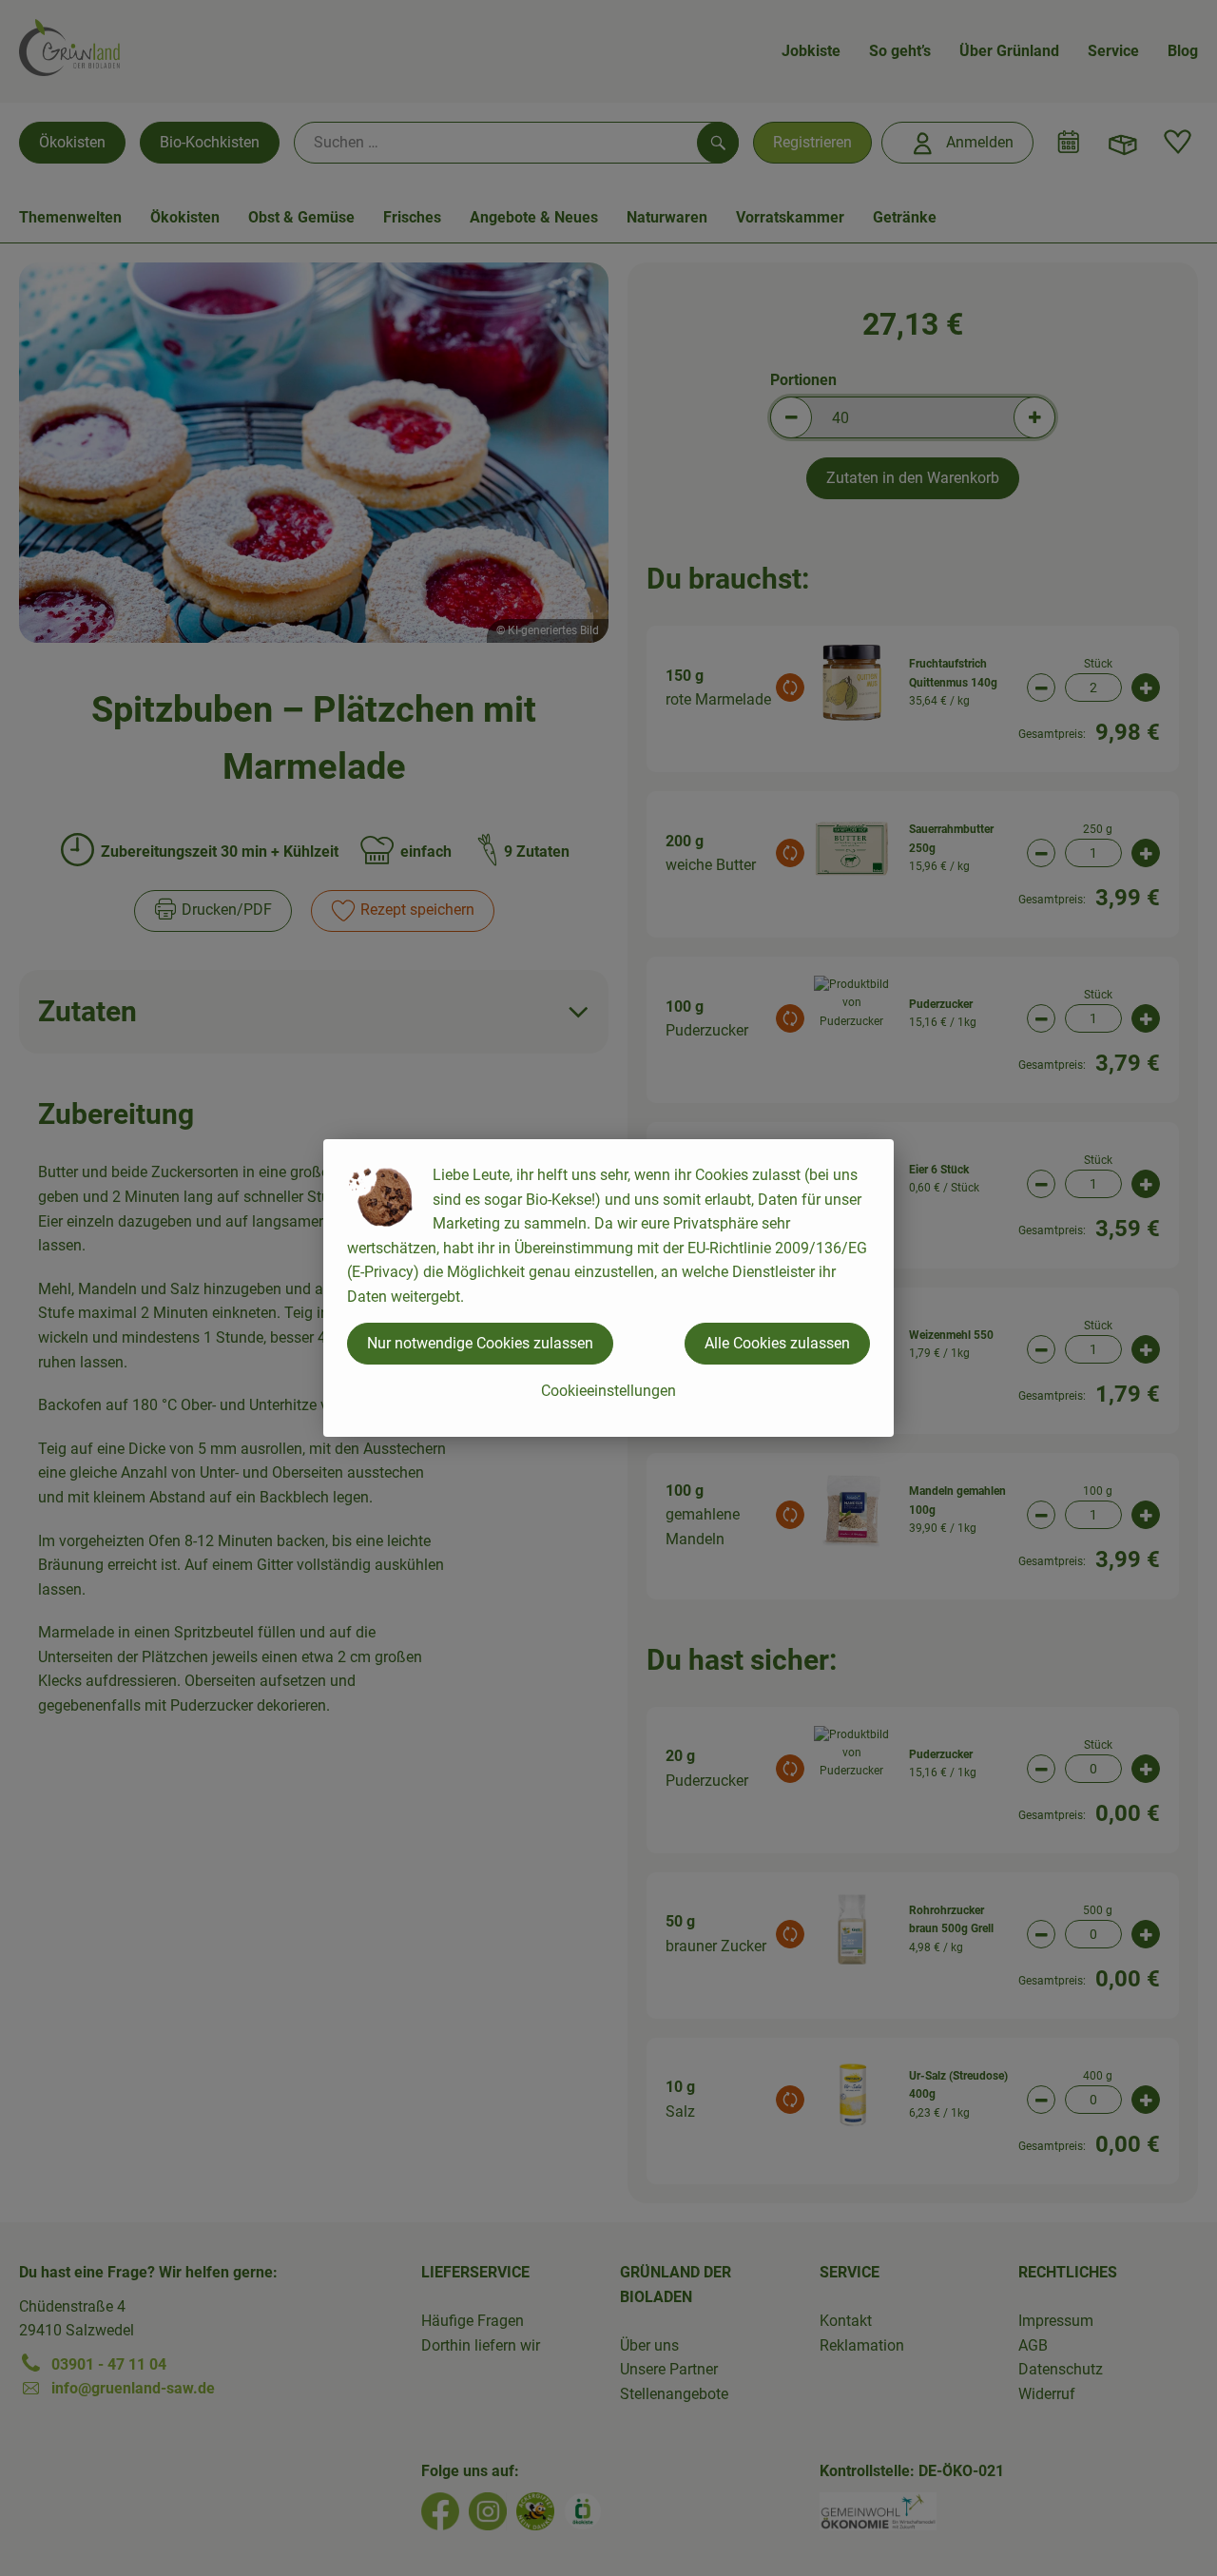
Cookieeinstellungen (608, 1391)
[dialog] (608, 1288)
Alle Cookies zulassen (777, 1343)
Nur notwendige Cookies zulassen (480, 1343)
